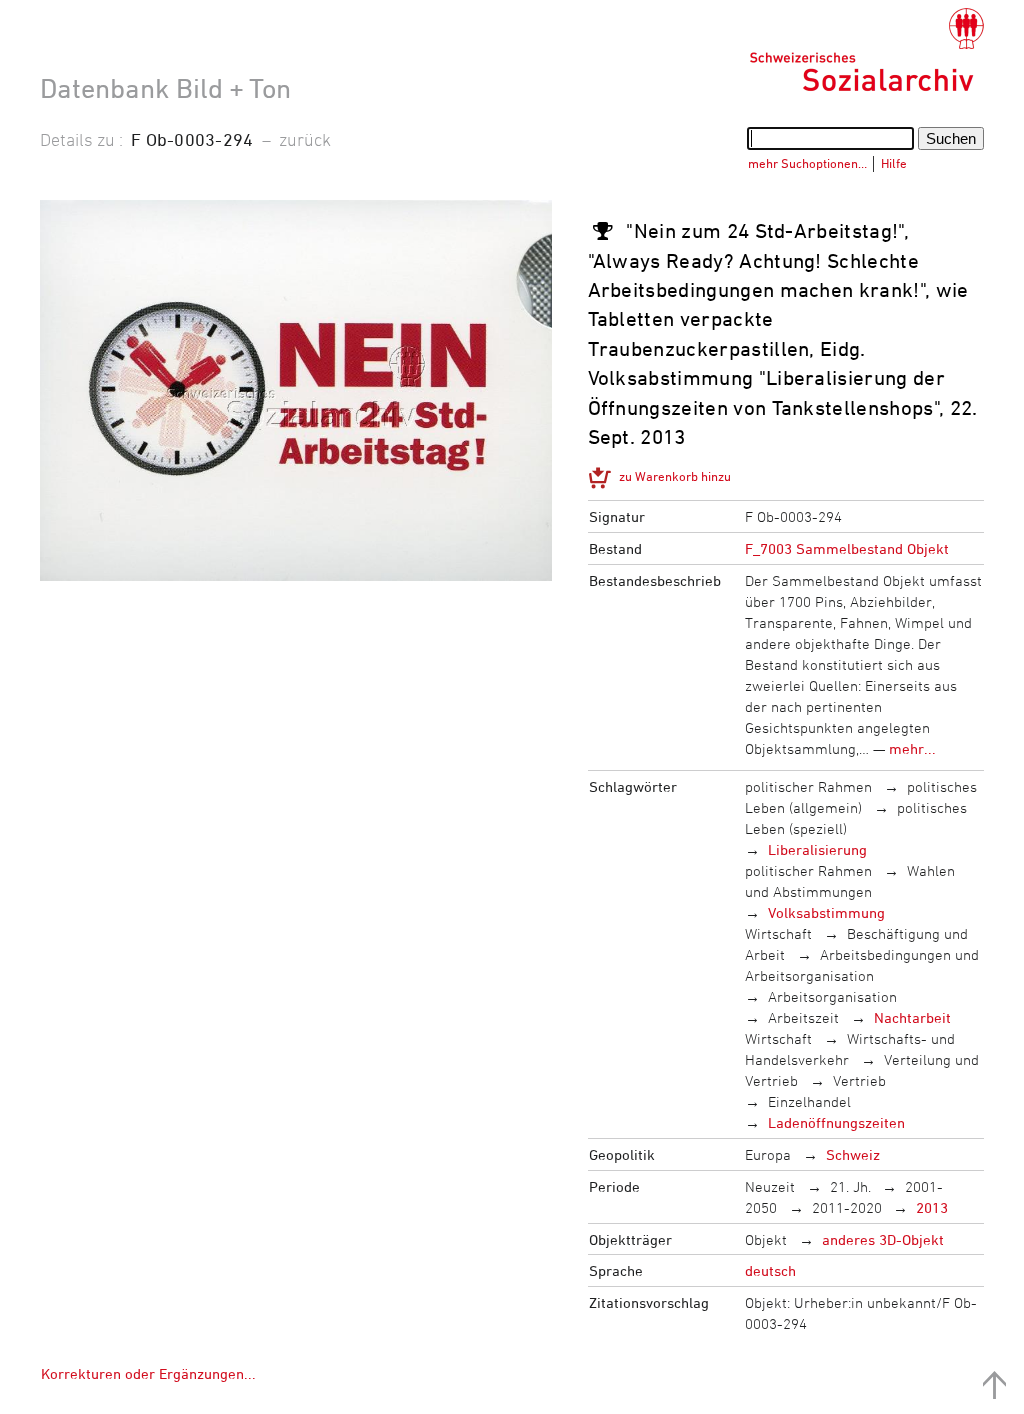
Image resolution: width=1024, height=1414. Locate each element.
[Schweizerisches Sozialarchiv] (866, 50)
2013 (932, 1207)
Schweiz (853, 1154)
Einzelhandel (809, 1101)
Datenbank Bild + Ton (165, 88)
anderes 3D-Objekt (883, 1239)
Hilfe (894, 163)
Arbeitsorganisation (832, 996)
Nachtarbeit (912, 1017)
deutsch (770, 1270)
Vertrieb (859, 1080)
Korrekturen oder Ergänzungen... (148, 1373)
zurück (305, 139)
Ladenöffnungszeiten (836, 1122)
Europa (768, 1154)
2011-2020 (847, 1207)
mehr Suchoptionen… (807, 163)
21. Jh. (850, 1186)
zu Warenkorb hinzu (675, 476)
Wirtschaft (778, 933)
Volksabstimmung (826, 912)
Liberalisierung (817, 849)
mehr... (912, 748)
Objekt (766, 1239)
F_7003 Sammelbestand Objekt (847, 548)
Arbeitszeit (803, 1017)
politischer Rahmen (808, 786)
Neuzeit (770, 1186)
